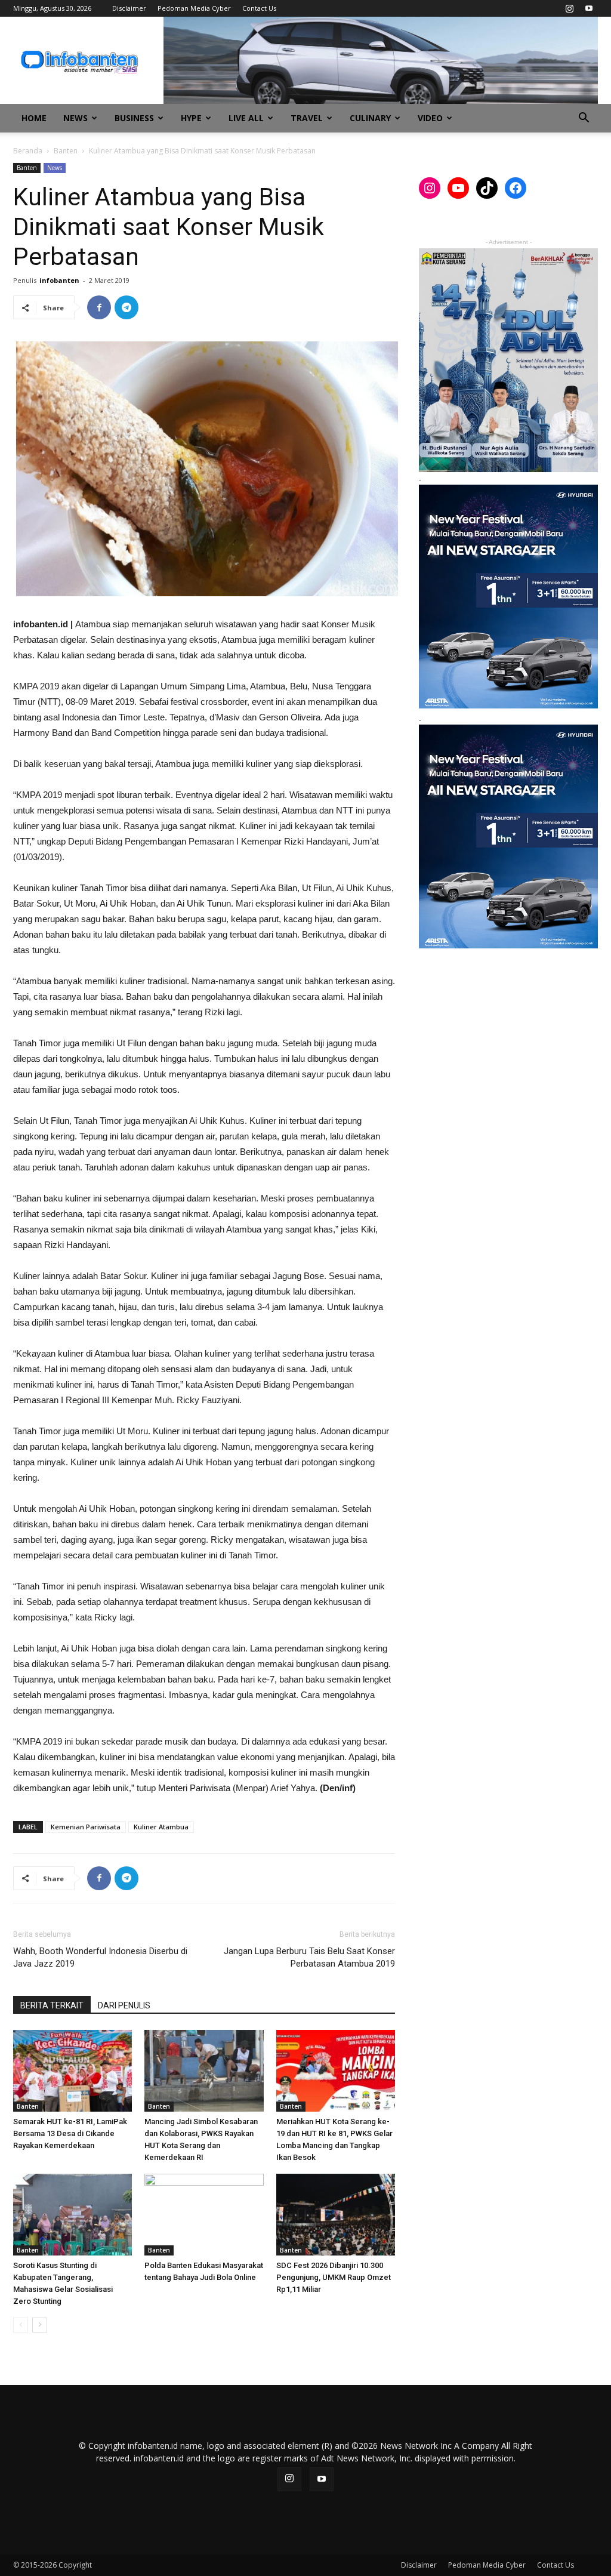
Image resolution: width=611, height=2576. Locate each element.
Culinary (370, 118)
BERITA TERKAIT (52, 2005)
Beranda (28, 151)
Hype (191, 118)
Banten (66, 151)
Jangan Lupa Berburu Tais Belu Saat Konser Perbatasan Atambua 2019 (309, 1957)
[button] (584, 119)
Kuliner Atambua (161, 1827)
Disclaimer (129, 8)
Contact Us (259, 8)
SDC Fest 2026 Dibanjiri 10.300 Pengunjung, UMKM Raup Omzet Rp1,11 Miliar (334, 2277)
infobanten (59, 280)
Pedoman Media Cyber (194, 8)
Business (134, 118)
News (75, 118)
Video (430, 118)
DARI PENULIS (124, 2005)
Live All (246, 118)
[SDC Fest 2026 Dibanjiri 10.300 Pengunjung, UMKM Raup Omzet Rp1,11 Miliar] (336, 2215)
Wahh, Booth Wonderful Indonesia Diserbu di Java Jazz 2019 (100, 1957)
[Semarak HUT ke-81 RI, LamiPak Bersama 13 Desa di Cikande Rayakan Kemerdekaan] (72, 2071)
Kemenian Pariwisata (86, 1827)
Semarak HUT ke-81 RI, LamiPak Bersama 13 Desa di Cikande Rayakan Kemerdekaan (70, 2133)
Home (34, 118)
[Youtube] (589, 8)
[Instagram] (569, 8)
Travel (307, 118)
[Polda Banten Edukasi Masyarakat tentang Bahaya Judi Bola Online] (204, 2215)
